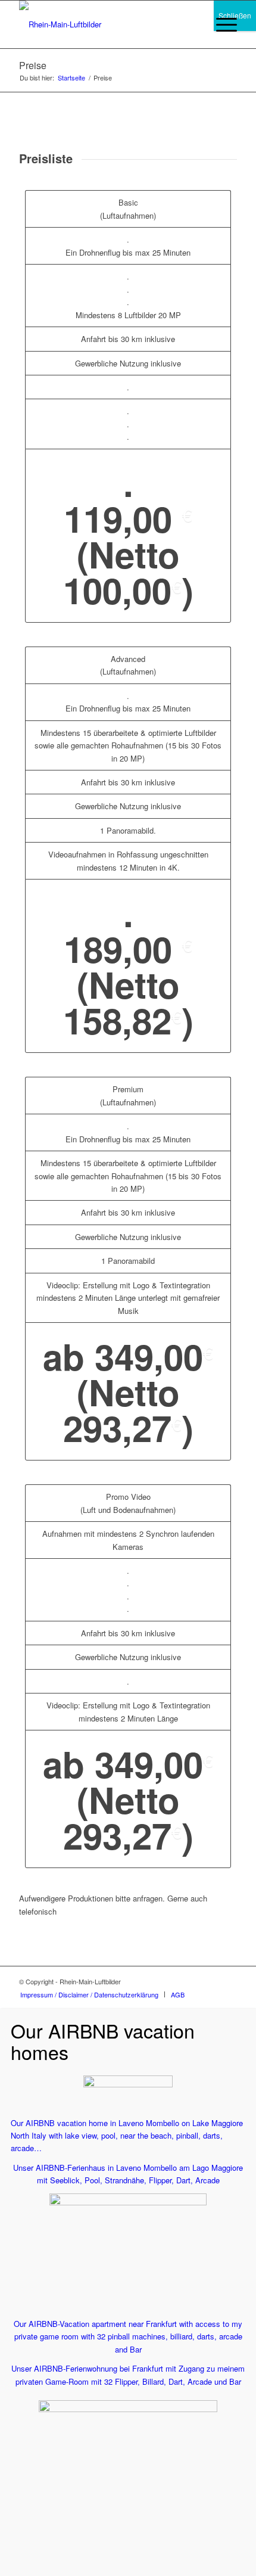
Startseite (71, 78)
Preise (33, 65)
